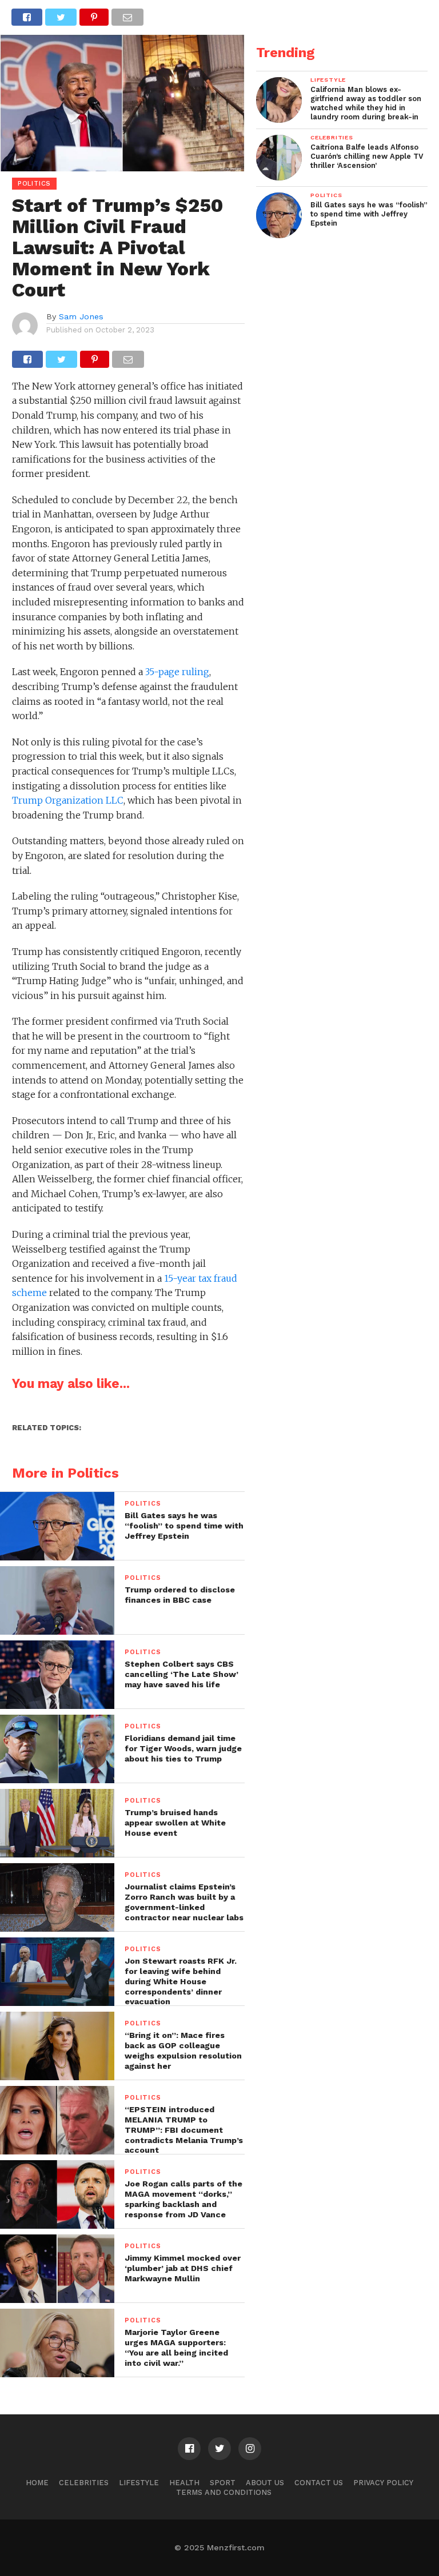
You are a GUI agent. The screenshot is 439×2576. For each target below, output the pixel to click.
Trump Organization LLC (68, 800)
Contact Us (319, 2483)
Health (184, 2483)
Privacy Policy (383, 2483)
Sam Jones (81, 316)
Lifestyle (139, 2483)
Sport (223, 2483)
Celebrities (84, 2483)
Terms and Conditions (224, 2492)
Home (37, 2483)
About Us (265, 2483)
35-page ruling (177, 672)
